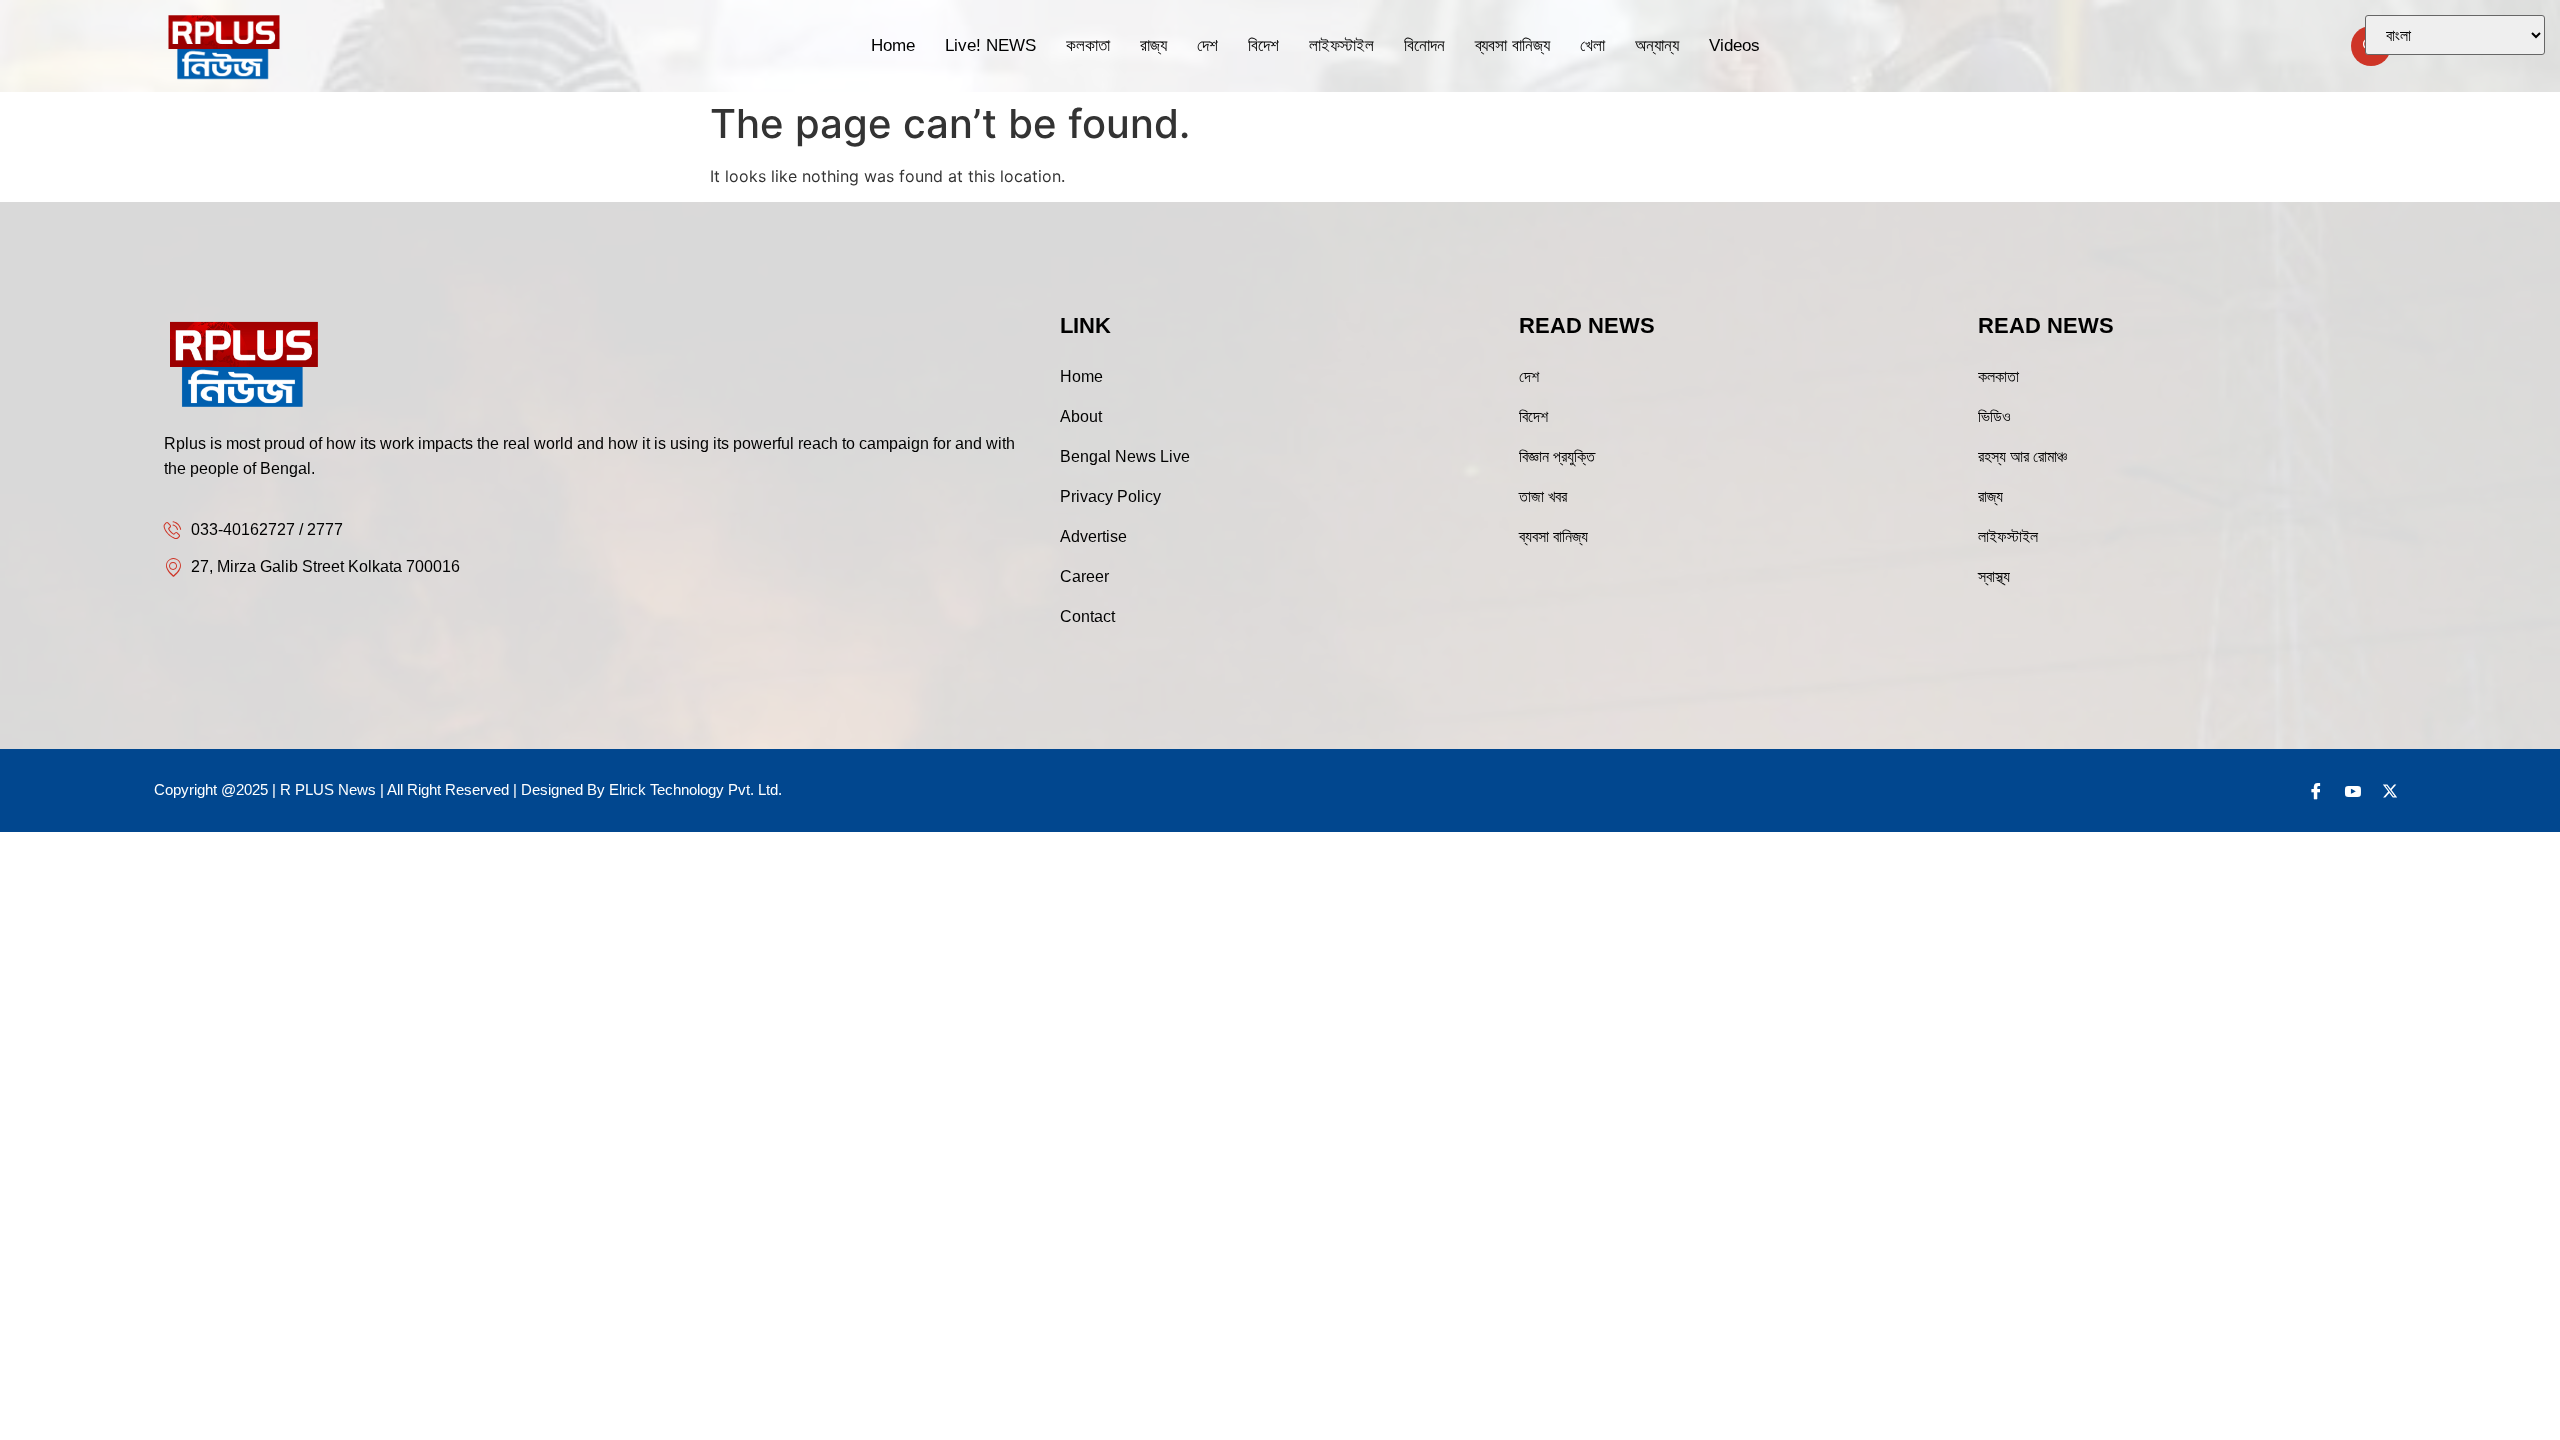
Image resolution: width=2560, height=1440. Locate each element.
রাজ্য (1153, 45)
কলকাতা (1088, 45)
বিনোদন (1424, 45)
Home (893, 45)
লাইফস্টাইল (1341, 45)
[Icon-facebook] (2316, 791)
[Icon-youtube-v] (2353, 791)
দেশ (1207, 45)
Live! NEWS (990, 45)
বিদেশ (1263, 45)
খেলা (1592, 45)
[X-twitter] (2390, 791)
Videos (1734, 45)
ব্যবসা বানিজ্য (1512, 45)
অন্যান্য (1657, 45)
